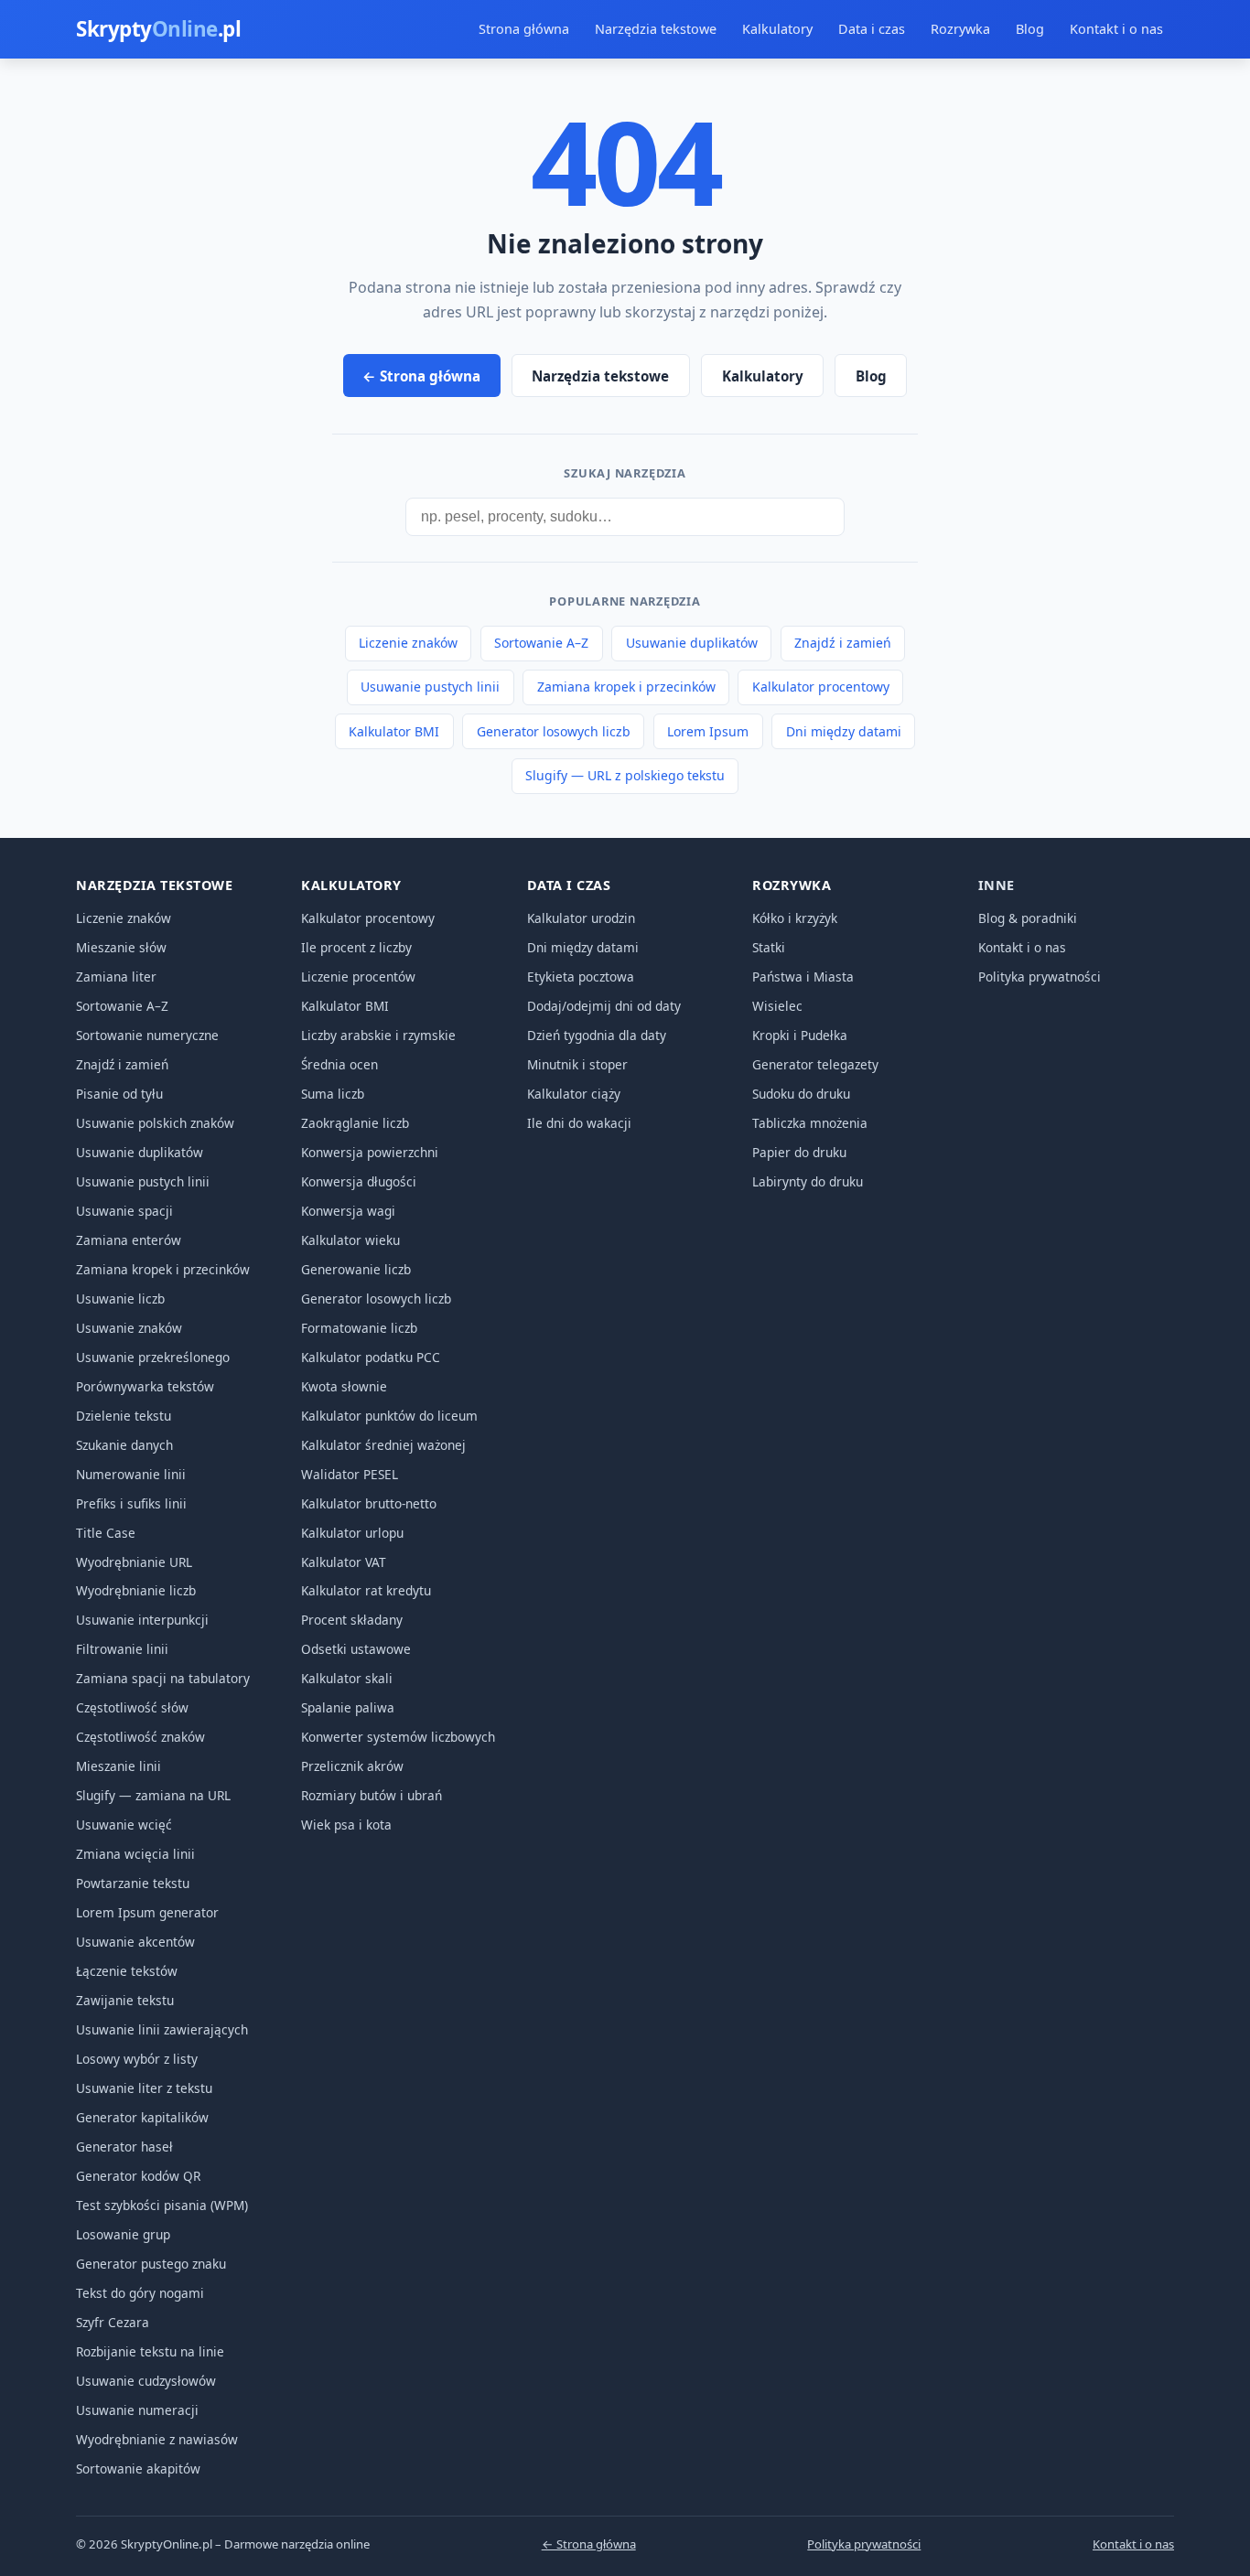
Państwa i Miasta (803, 977)
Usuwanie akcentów (135, 1942)
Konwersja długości (359, 1181)
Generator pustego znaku (151, 2264)
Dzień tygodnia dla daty (597, 1035)
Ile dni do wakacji (579, 1123)
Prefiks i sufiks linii (131, 1503)
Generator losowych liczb (554, 731)
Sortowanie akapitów (138, 2469)
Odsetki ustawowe (356, 1649)
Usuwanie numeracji (137, 2410)
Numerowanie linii (131, 1474)
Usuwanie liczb (120, 1299)
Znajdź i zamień (843, 643)
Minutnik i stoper (577, 1064)
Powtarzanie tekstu (133, 1883)
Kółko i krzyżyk (795, 918)
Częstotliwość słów (132, 1707)
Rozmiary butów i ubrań (372, 1795)
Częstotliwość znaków (140, 1737)
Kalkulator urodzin (581, 918)
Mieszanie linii (119, 1766)
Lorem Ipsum (708, 731)
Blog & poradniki (1028, 918)
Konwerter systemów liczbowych (398, 1737)
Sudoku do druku (801, 1094)
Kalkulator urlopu (352, 1533)
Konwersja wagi (348, 1211)
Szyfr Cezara (113, 2322)
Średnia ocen (339, 1064)
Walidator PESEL (350, 1474)
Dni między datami (844, 731)
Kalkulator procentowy (821, 687)
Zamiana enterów (129, 1240)
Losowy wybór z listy (137, 2059)
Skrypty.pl (158, 29)
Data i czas (872, 29)
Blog (1030, 29)
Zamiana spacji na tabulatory (163, 1678)
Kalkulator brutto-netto (369, 1503)
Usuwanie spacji (124, 1211)
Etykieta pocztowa (581, 977)
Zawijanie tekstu (125, 2000)
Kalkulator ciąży (574, 1094)
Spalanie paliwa (348, 1707)
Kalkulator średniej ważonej (383, 1445)
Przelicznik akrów (352, 1766)
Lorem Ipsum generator (147, 1912)
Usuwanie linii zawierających (162, 2029)
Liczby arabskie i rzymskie (378, 1035)
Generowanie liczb (356, 1269)
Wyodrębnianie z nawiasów (157, 2439)
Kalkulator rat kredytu (366, 1590)
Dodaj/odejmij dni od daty (604, 1006)
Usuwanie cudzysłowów (146, 2381)
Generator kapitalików (142, 2117)
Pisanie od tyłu (119, 1094)
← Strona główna (421, 376)
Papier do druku (799, 1152)
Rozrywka (960, 29)
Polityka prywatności (1040, 977)
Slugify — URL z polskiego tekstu (625, 775)
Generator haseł (124, 2147)
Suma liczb (333, 1094)
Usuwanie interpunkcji (142, 1620)
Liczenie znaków (408, 643)
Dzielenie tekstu (124, 1416)
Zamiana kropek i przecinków (626, 687)
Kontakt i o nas (1116, 29)
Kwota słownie (344, 1386)
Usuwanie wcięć (124, 1825)
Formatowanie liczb (359, 1328)
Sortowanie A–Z (541, 643)
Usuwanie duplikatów (692, 643)
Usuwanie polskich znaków (155, 1123)
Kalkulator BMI (394, 731)
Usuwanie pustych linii (430, 687)
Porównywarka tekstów (145, 1386)
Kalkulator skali (347, 1678)
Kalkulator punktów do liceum (389, 1416)
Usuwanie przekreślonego (153, 1357)
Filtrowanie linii (122, 1649)
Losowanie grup (123, 2234)
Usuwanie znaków (129, 1328)
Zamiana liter (116, 977)
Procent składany (352, 1620)
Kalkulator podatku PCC (371, 1357)
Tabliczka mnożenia (810, 1123)
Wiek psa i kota (346, 1825)
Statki (769, 947)
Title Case (106, 1533)
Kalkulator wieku (350, 1240)
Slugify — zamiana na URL (153, 1795)
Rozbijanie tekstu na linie (150, 2351)
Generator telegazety (815, 1064)
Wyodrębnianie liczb (136, 1590)
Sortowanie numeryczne (147, 1035)
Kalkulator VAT (344, 1562)
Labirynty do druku (808, 1181)
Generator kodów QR (138, 2176)
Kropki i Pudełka (800, 1035)
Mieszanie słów (121, 947)
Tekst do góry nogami (140, 2293)
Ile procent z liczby (356, 947)
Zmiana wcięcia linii (135, 1854)
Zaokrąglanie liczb (355, 1123)
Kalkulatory (777, 29)
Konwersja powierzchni (370, 1152)
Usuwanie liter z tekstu (144, 2088)
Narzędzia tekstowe (656, 29)
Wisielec (777, 1006)
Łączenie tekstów (127, 1971)
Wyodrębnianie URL (134, 1562)
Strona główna (524, 29)
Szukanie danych (124, 1445)
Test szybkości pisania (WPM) (162, 2205)
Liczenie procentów (358, 977)
